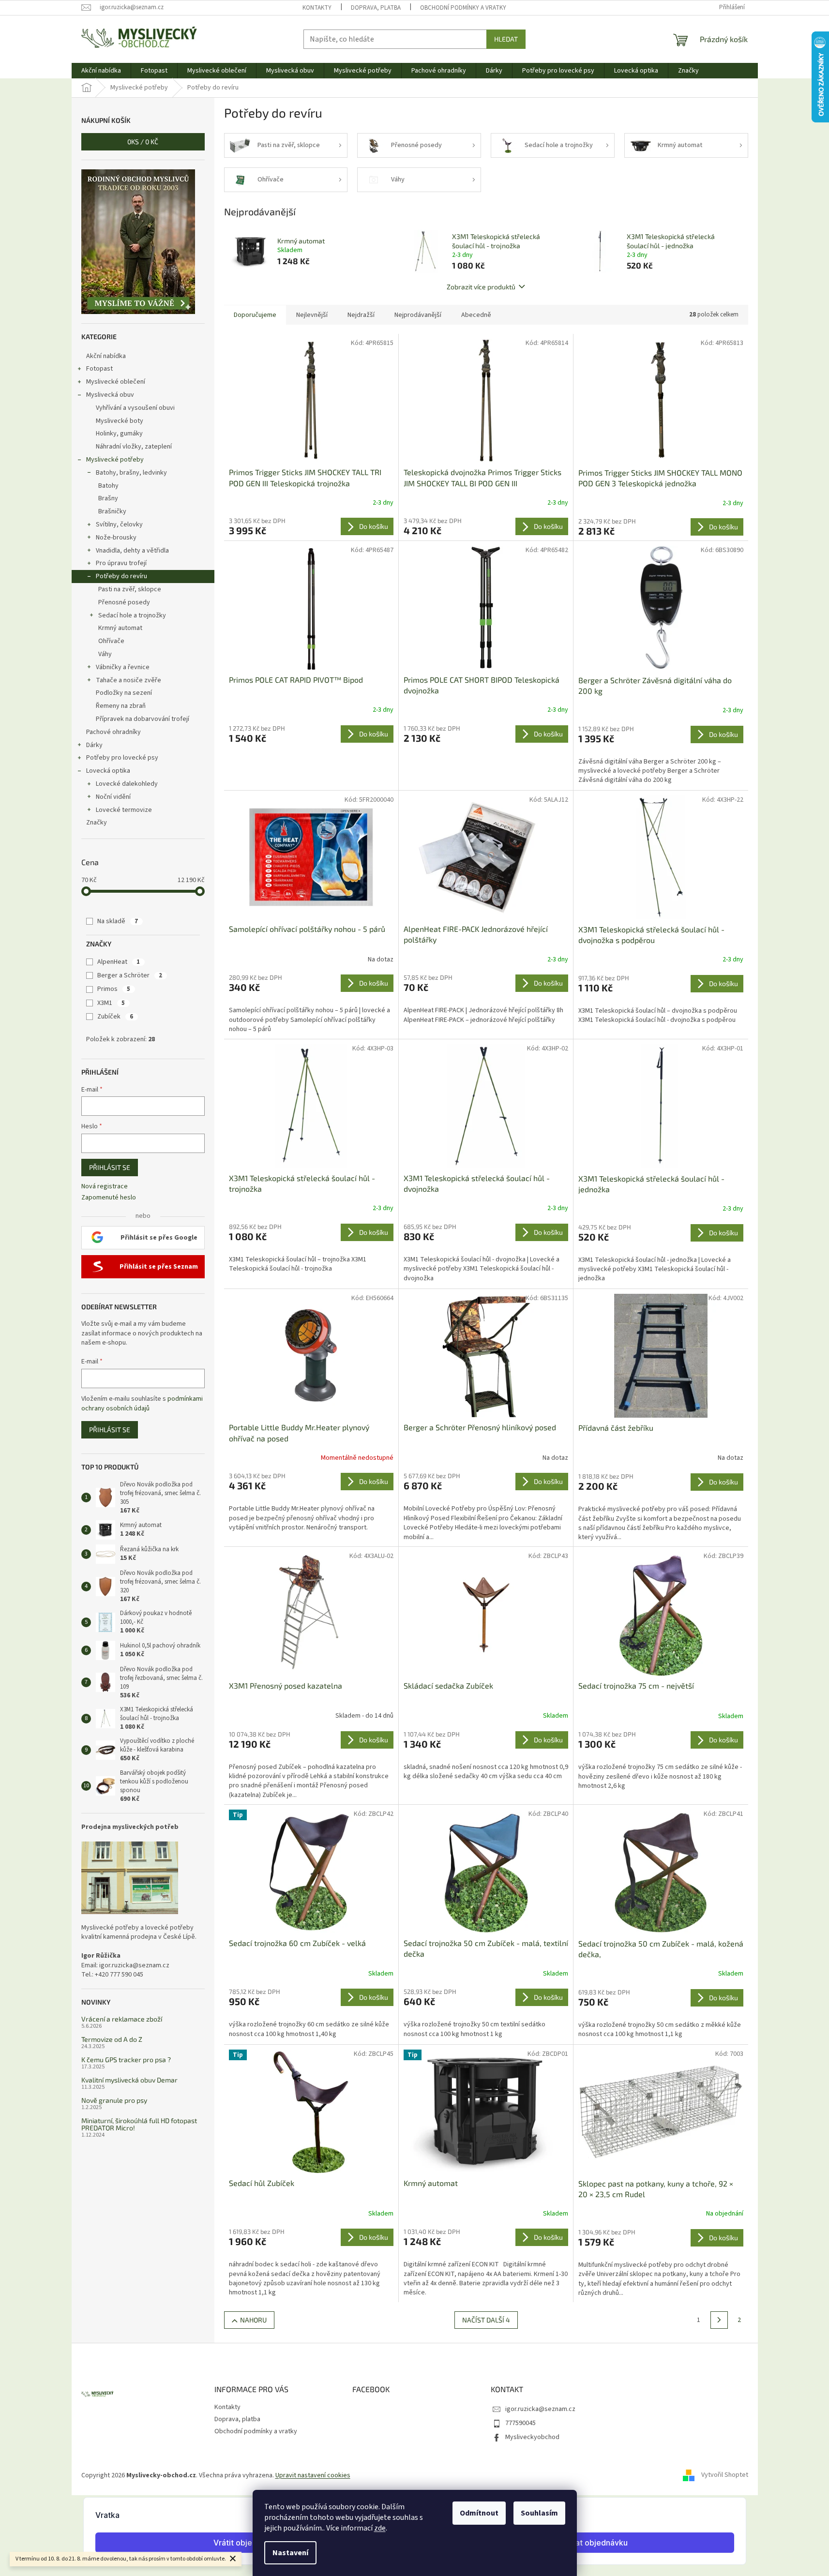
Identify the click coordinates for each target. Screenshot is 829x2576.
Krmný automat (120, 628)
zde (380, 2528)
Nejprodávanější (418, 315)
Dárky (94, 745)
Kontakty (317, 8)
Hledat (506, 39)
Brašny (108, 498)
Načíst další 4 (486, 2320)
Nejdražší (361, 315)
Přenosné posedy (124, 602)
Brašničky (112, 511)
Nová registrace (105, 1187)
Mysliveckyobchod (532, 2437)
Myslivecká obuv (110, 395)
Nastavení (290, 2553)
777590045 (520, 2423)
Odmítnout (479, 2513)
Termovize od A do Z (112, 2039)
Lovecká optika (108, 771)
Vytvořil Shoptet (725, 2475)
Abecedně (476, 315)
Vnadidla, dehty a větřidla (132, 551)
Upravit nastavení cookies (313, 2475)
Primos (114, 989)
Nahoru (253, 2320)
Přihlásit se (110, 1167)
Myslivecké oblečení (116, 382)
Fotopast (99, 369)
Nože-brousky (116, 538)
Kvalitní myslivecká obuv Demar (129, 2080)
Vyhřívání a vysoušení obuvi (135, 408)
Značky (97, 823)
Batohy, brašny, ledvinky (131, 473)
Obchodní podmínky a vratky (463, 8)
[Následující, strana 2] (719, 2320)
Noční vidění (113, 797)
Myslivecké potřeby (115, 460)
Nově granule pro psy (114, 2100)
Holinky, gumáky (119, 434)
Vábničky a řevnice (123, 667)
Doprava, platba (376, 8)
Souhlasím (539, 2513)
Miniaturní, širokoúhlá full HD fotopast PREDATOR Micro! (139, 2124)
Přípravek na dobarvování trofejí (143, 719)
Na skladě (118, 921)
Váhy (105, 654)
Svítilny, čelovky (119, 524)
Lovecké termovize (124, 810)
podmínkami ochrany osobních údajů (142, 1404)
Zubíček (115, 1017)
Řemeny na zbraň (121, 706)
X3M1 (111, 1003)
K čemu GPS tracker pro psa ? (126, 2059)
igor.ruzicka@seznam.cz (540, 2409)
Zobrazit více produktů (481, 287)
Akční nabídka (106, 356)
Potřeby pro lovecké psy (122, 758)
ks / (143, 142)
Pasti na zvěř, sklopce (130, 589)
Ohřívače (111, 641)
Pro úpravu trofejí (121, 563)
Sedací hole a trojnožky (132, 615)
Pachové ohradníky (113, 732)
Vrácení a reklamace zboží (122, 2019)
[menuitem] (101, 71)
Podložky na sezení (124, 693)
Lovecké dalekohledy (127, 784)
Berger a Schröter (130, 975)
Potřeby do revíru (121, 576)
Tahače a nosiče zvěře (128, 680)
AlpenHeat (119, 962)
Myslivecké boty (120, 421)
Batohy (108, 486)
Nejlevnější (312, 315)
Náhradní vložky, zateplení (134, 447)
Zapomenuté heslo (109, 1198)
